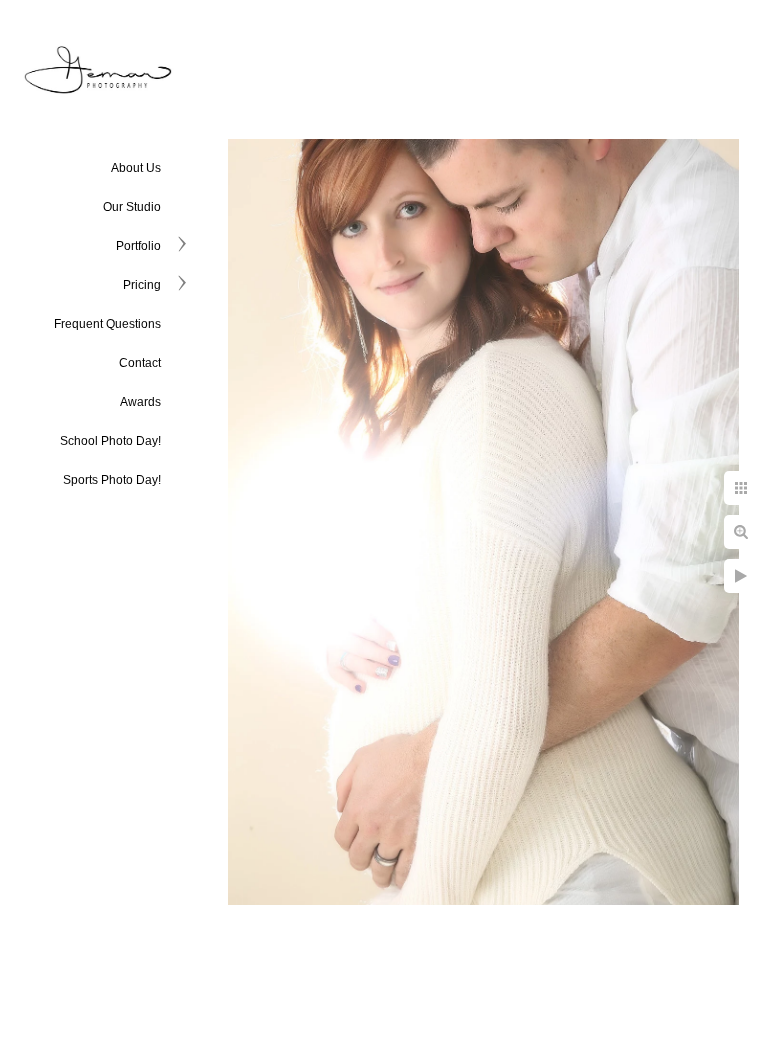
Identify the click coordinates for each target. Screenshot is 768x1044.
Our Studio (132, 207)
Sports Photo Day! (112, 480)
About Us (136, 168)
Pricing (142, 285)
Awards (140, 402)
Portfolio (138, 246)
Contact (140, 363)
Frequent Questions (107, 324)
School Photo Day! (110, 441)
